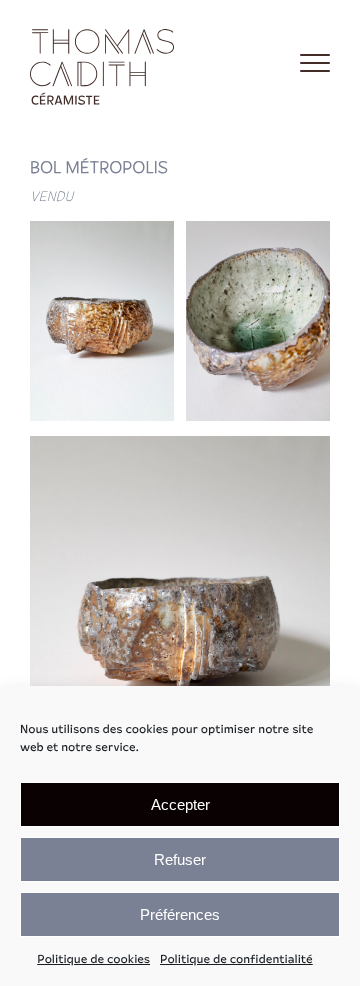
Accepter (180, 804)
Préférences (180, 914)
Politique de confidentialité (236, 960)
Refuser (180, 859)
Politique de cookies (93, 960)
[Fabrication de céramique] (105, 63)
